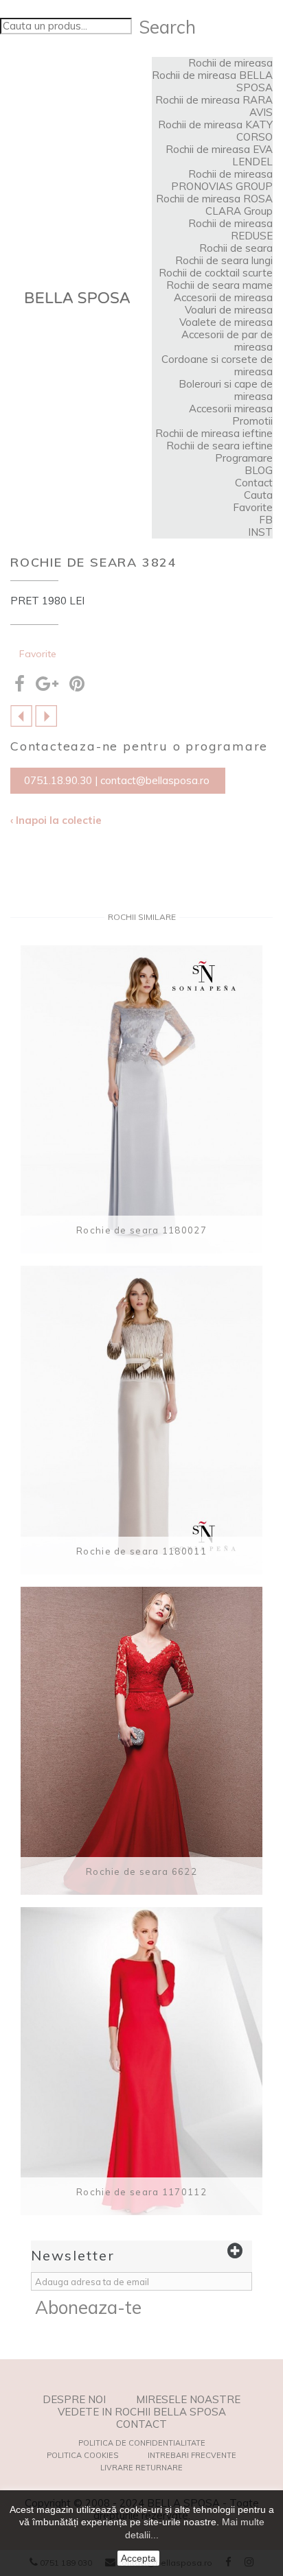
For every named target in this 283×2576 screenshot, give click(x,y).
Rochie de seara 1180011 (141, 1551)
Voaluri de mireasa (229, 310)
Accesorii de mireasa (223, 297)
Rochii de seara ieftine (219, 446)
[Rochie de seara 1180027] (141, 1099)
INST (260, 532)
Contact (254, 483)
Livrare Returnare (141, 2468)
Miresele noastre (188, 2400)
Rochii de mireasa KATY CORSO (215, 131)
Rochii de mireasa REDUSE (230, 229)
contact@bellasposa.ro (155, 780)
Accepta (138, 2558)
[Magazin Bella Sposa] (78, 298)
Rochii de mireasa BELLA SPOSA (212, 81)
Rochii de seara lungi (224, 260)
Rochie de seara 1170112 (141, 2192)
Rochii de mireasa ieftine (214, 433)
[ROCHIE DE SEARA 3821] (21, 715)
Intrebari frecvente (192, 2455)
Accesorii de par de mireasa (227, 341)
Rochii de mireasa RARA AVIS (214, 106)
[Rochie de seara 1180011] (141, 1420)
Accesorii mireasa (231, 409)
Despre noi (74, 2400)
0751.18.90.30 (58, 780)
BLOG (259, 470)
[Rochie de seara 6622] (141, 1741)
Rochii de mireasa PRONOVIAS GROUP (222, 180)
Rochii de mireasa (230, 63)
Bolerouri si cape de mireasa (226, 390)
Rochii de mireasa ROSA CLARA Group (214, 205)
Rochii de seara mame (219, 285)
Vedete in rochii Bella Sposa (142, 2412)
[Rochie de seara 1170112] (141, 2061)
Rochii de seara (236, 248)
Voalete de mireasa (226, 322)
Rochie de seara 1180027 (141, 1230)
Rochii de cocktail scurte (216, 273)
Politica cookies (82, 2455)
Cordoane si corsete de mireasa (217, 365)
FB (266, 520)
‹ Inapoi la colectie (56, 820)
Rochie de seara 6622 (141, 1871)
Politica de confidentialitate (142, 2443)
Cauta (258, 495)
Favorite (253, 507)
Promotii (252, 421)
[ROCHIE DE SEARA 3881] (46, 715)
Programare (244, 458)
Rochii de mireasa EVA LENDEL (219, 155)
